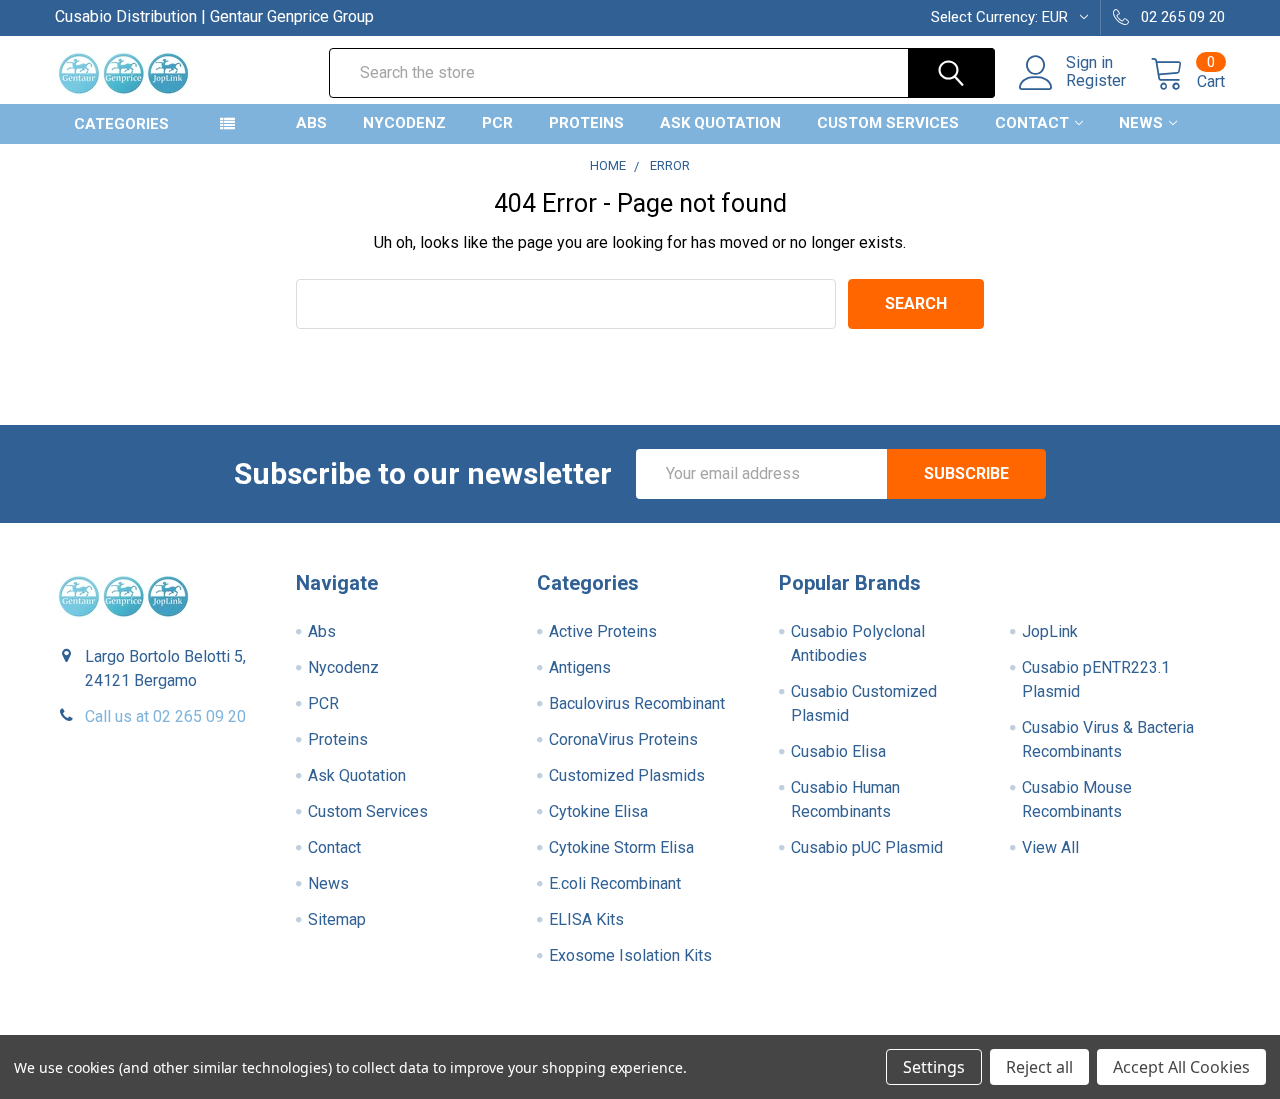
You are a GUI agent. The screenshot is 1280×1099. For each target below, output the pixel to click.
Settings (934, 1067)
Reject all (1039, 1067)
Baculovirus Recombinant (637, 703)
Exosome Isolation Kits (630, 955)
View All (1050, 847)
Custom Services (888, 123)
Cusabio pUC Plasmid (867, 847)
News (1141, 123)
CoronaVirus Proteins (623, 739)
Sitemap (337, 919)
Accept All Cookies (1181, 1067)
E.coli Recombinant (615, 883)
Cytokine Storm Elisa (621, 847)
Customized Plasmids (627, 775)
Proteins (586, 123)
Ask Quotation (720, 123)
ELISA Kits (586, 919)
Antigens (580, 667)
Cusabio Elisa (838, 751)
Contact (1032, 123)
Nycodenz (404, 123)
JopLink (1050, 631)
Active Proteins (603, 631)
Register (1096, 81)
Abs (311, 123)
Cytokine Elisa (598, 811)
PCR (497, 123)
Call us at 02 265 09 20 (165, 716)
